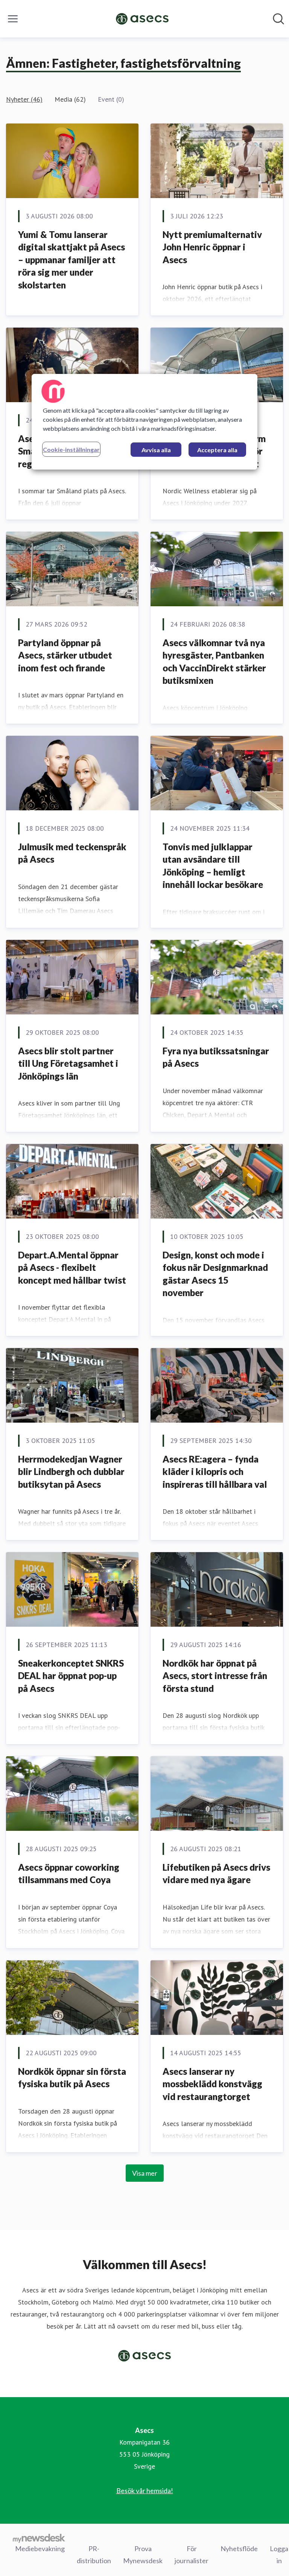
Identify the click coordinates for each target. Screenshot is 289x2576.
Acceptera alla (217, 450)
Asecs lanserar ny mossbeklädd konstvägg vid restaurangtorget (212, 2084)
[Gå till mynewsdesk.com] (39, 2538)
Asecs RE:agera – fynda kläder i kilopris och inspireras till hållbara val (215, 1472)
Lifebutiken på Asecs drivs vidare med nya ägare (216, 1874)
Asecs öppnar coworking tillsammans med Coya (69, 1874)
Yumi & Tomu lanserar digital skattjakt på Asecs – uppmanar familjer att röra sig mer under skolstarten (71, 260)
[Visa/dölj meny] (13, 19)
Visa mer (145, 2173)
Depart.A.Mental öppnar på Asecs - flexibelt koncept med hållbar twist (72, 1267)
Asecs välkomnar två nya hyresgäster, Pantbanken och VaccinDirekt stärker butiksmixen (214, 662)
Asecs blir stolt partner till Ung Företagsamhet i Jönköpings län (68, 1063)
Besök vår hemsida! (145, 2491)
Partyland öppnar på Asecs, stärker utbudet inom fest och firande (65, 655)
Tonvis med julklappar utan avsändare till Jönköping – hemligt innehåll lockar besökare (213, 866)
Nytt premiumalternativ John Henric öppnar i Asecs (212, 247)
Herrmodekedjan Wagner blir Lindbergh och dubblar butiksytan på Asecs (71, 1472)
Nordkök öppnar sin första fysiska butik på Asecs (72, 2078)
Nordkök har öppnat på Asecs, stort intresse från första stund (215, 1676)
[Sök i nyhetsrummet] (278, 19)
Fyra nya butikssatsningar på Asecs (216, 1057)
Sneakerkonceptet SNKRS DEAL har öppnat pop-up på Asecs (71, 1676)
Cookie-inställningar (71, 449)
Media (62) (70, 99)
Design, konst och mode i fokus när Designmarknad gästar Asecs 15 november (215, 1274)
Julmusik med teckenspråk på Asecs (72, 853)
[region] (144, 422)
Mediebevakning (40, 2549)
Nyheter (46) (24, 99)
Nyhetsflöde (239, 2549)
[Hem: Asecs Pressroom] (142, 19)
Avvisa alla (156, 450)
